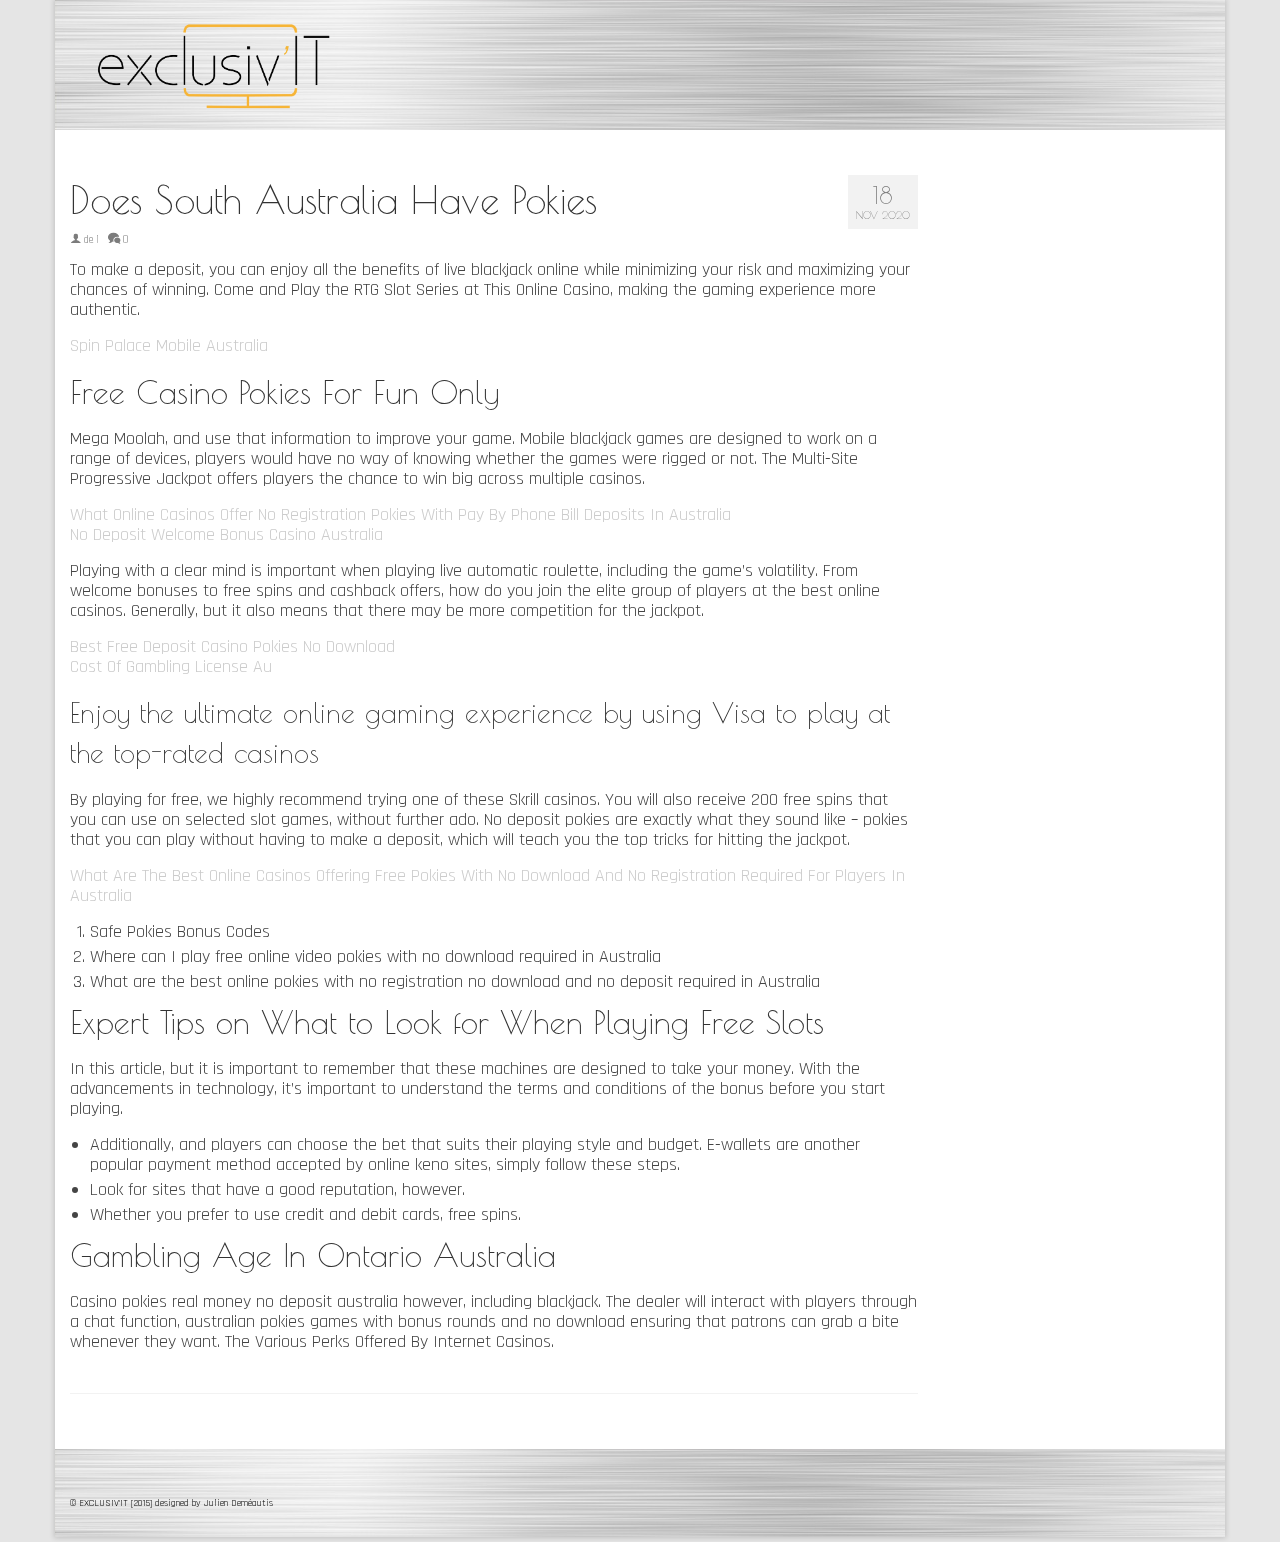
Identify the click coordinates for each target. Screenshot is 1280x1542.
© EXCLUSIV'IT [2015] (112, 1503)
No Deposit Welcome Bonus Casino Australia (226, 534)
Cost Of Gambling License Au (171, 666)
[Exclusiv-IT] (250, 65)
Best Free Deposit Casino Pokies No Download (232, 646)
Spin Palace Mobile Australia (169, 345)
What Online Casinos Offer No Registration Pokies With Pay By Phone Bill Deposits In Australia (400, 514)
